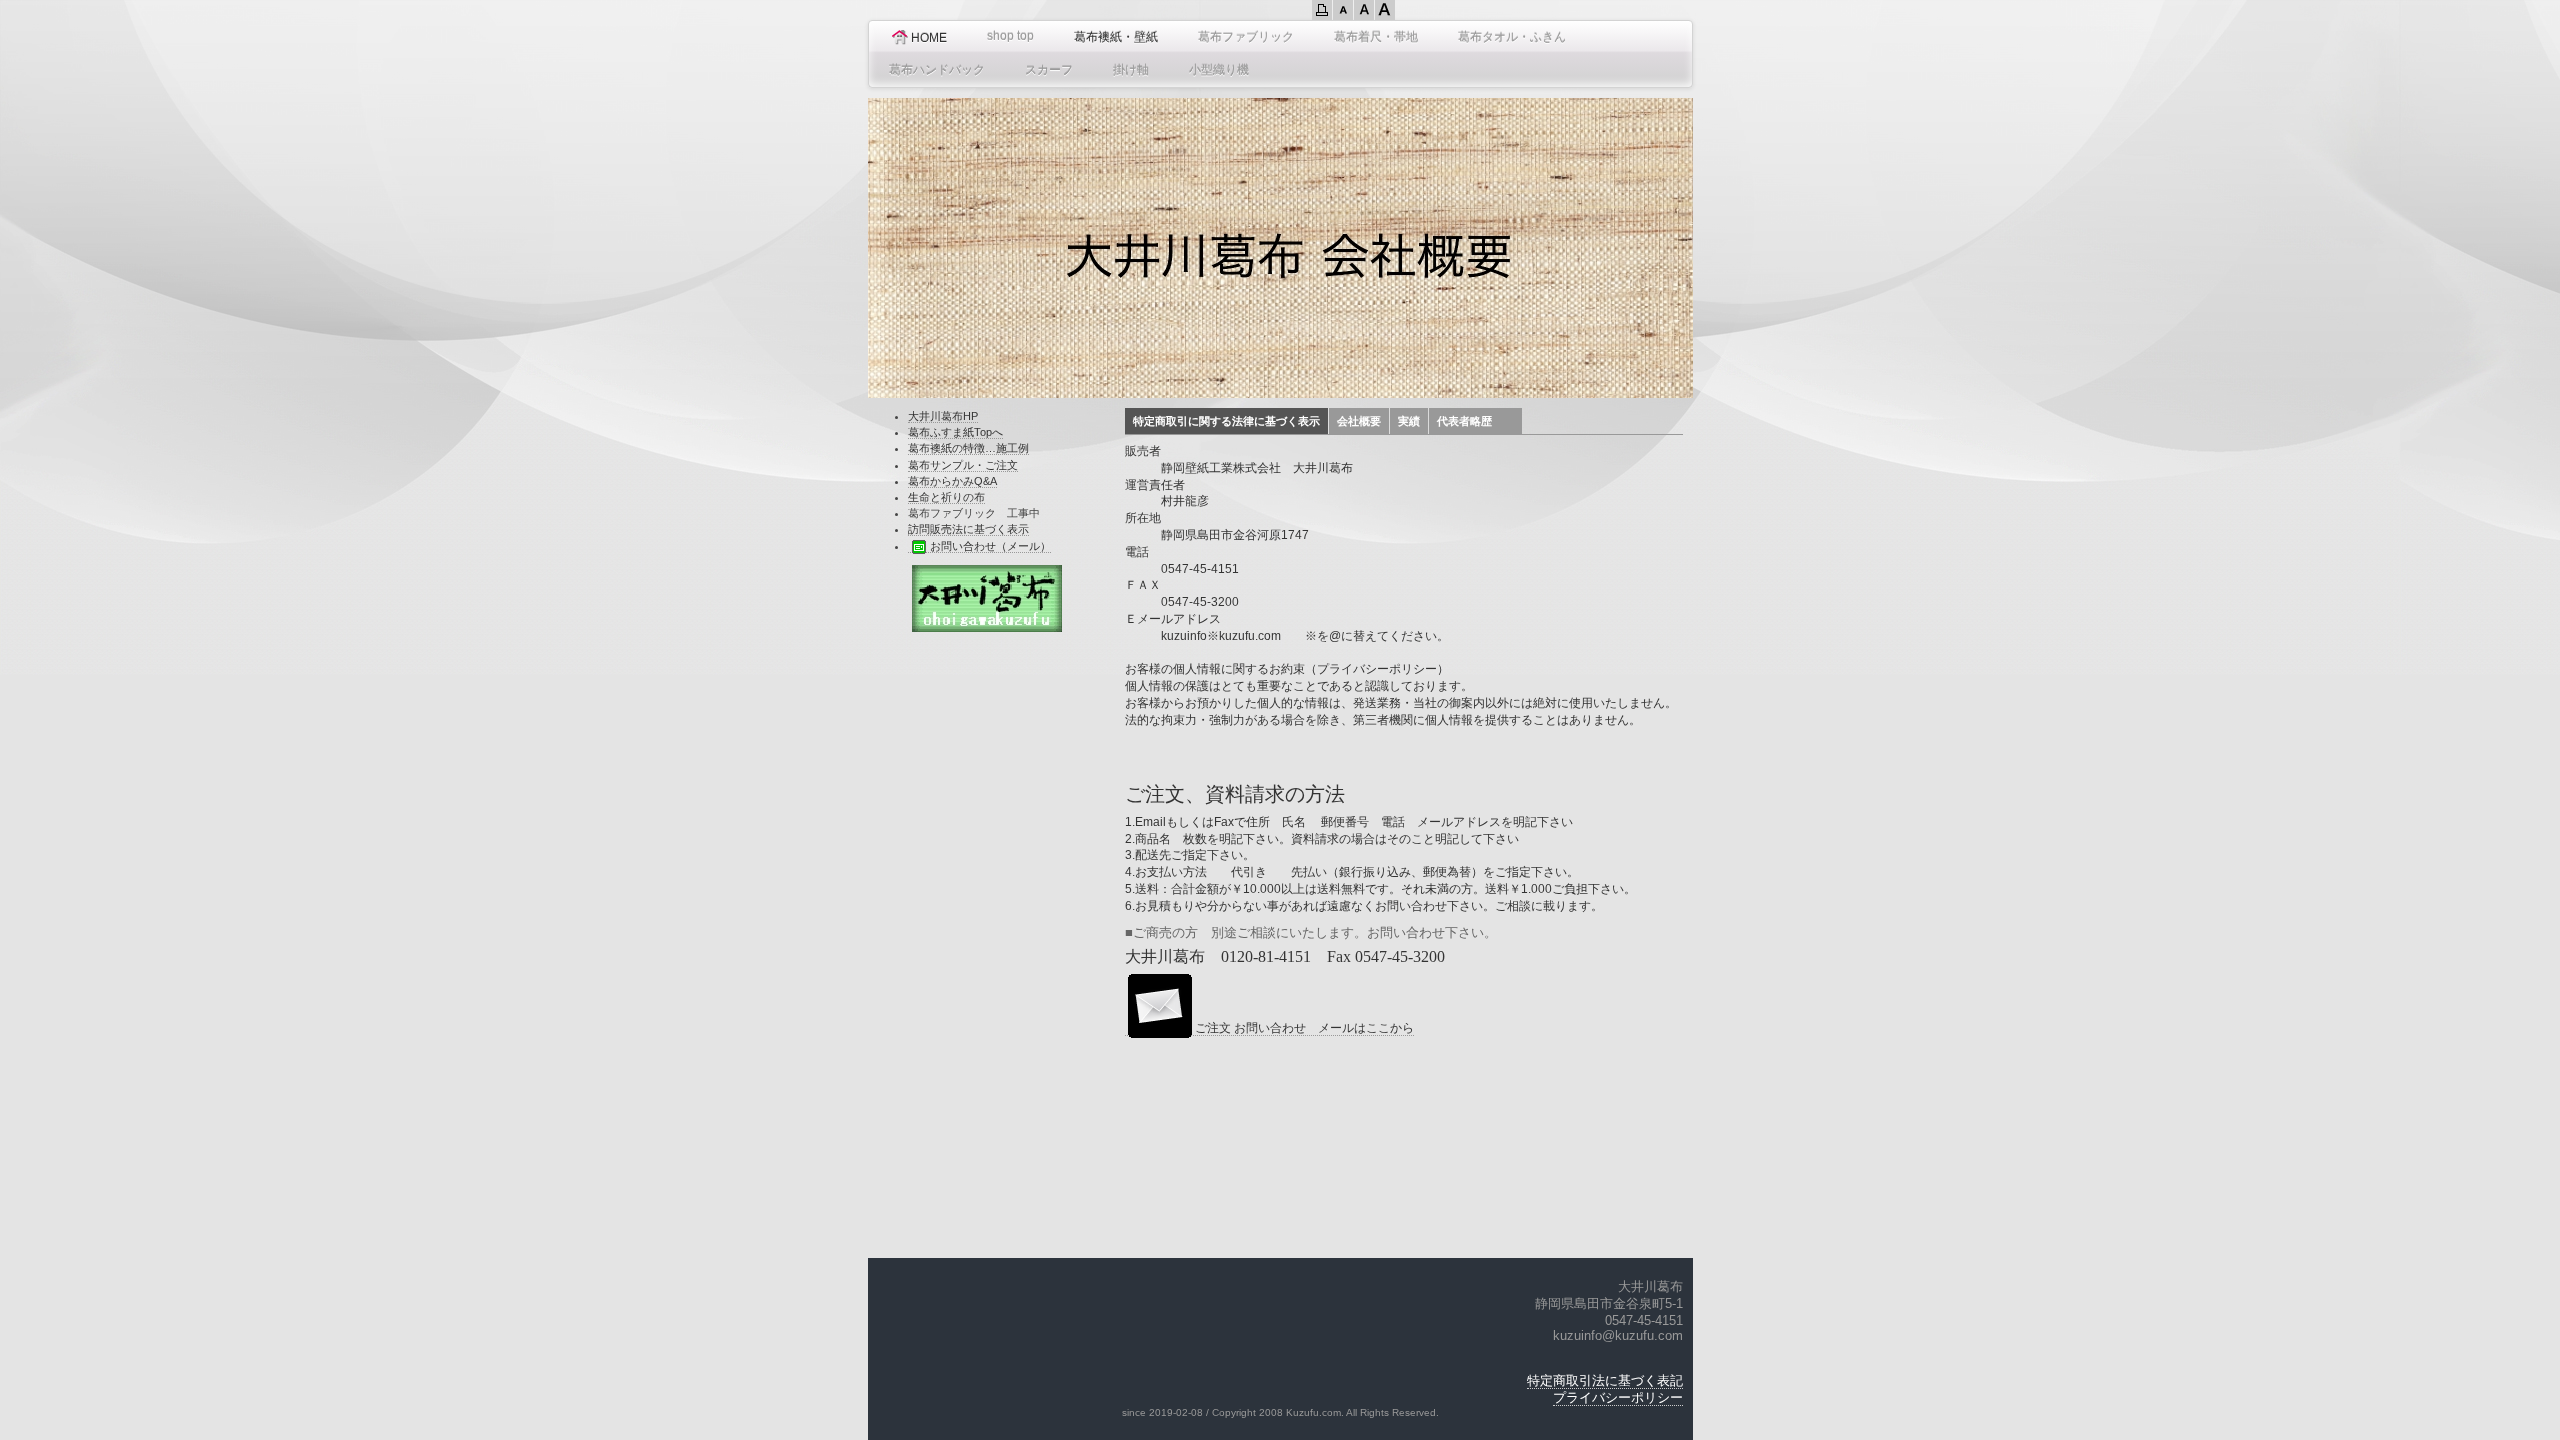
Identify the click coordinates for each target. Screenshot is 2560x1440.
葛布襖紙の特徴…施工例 (968, 448)
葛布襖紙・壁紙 (1116, 37)
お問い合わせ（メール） (990, 546)
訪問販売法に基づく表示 (968, 529)
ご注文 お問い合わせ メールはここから (1304, 1028)
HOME (929, 38)
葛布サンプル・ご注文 (963, 465)
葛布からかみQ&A (952, 481)
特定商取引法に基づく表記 (1605, 1380)
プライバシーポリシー (1618, 1397)
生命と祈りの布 (946, 497)
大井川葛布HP (943, 416)
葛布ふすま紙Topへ (955, 432)
